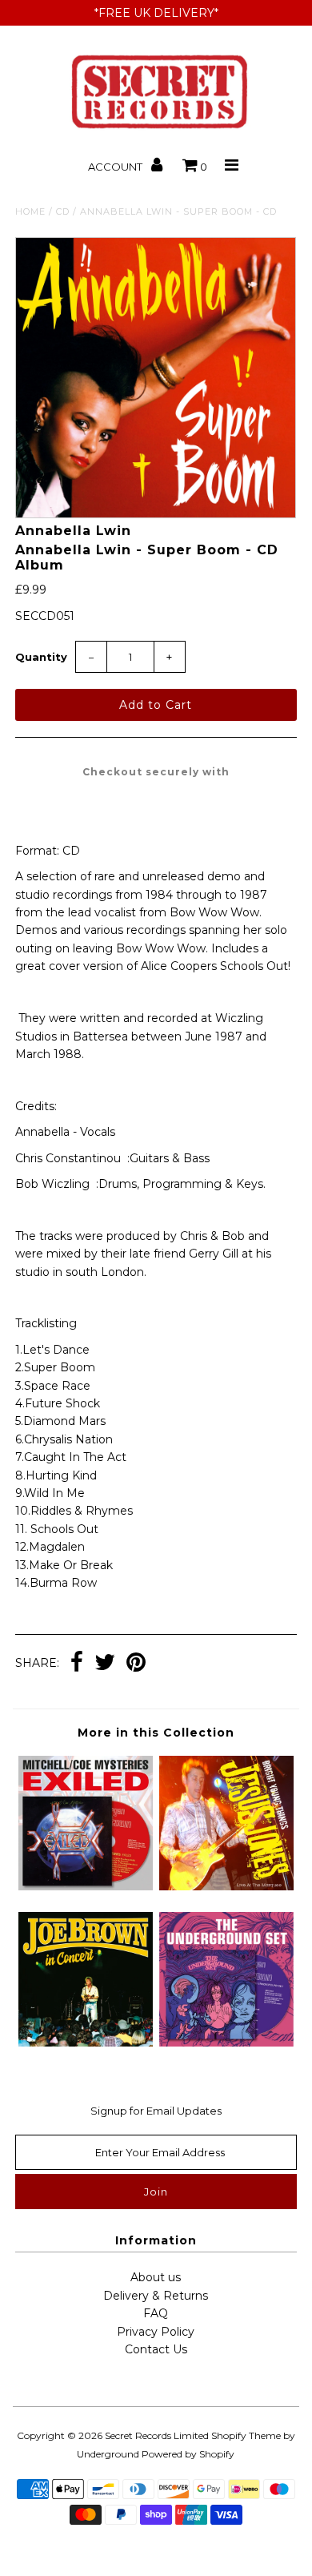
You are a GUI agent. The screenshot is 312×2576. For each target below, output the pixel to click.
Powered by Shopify (188, 2454)
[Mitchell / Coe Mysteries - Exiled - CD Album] (86, 1886)
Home (30, 211)
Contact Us (156, 2349)
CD (63, 211)
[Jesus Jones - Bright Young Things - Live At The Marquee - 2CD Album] (226, 1886)
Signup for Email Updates (156, 2111)
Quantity (41, 657)
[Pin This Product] (136, 1664)
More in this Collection (156, 1733)
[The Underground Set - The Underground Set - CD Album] (226, 2043)
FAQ (156, 2313)
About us (156, 2277)
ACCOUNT (116, 167)
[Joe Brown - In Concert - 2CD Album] (86, 2043)
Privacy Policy (156, 2332)
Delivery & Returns (156, 2296)
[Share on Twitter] (105, 1664)
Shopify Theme (246, 2435)
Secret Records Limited (157, 2435)
